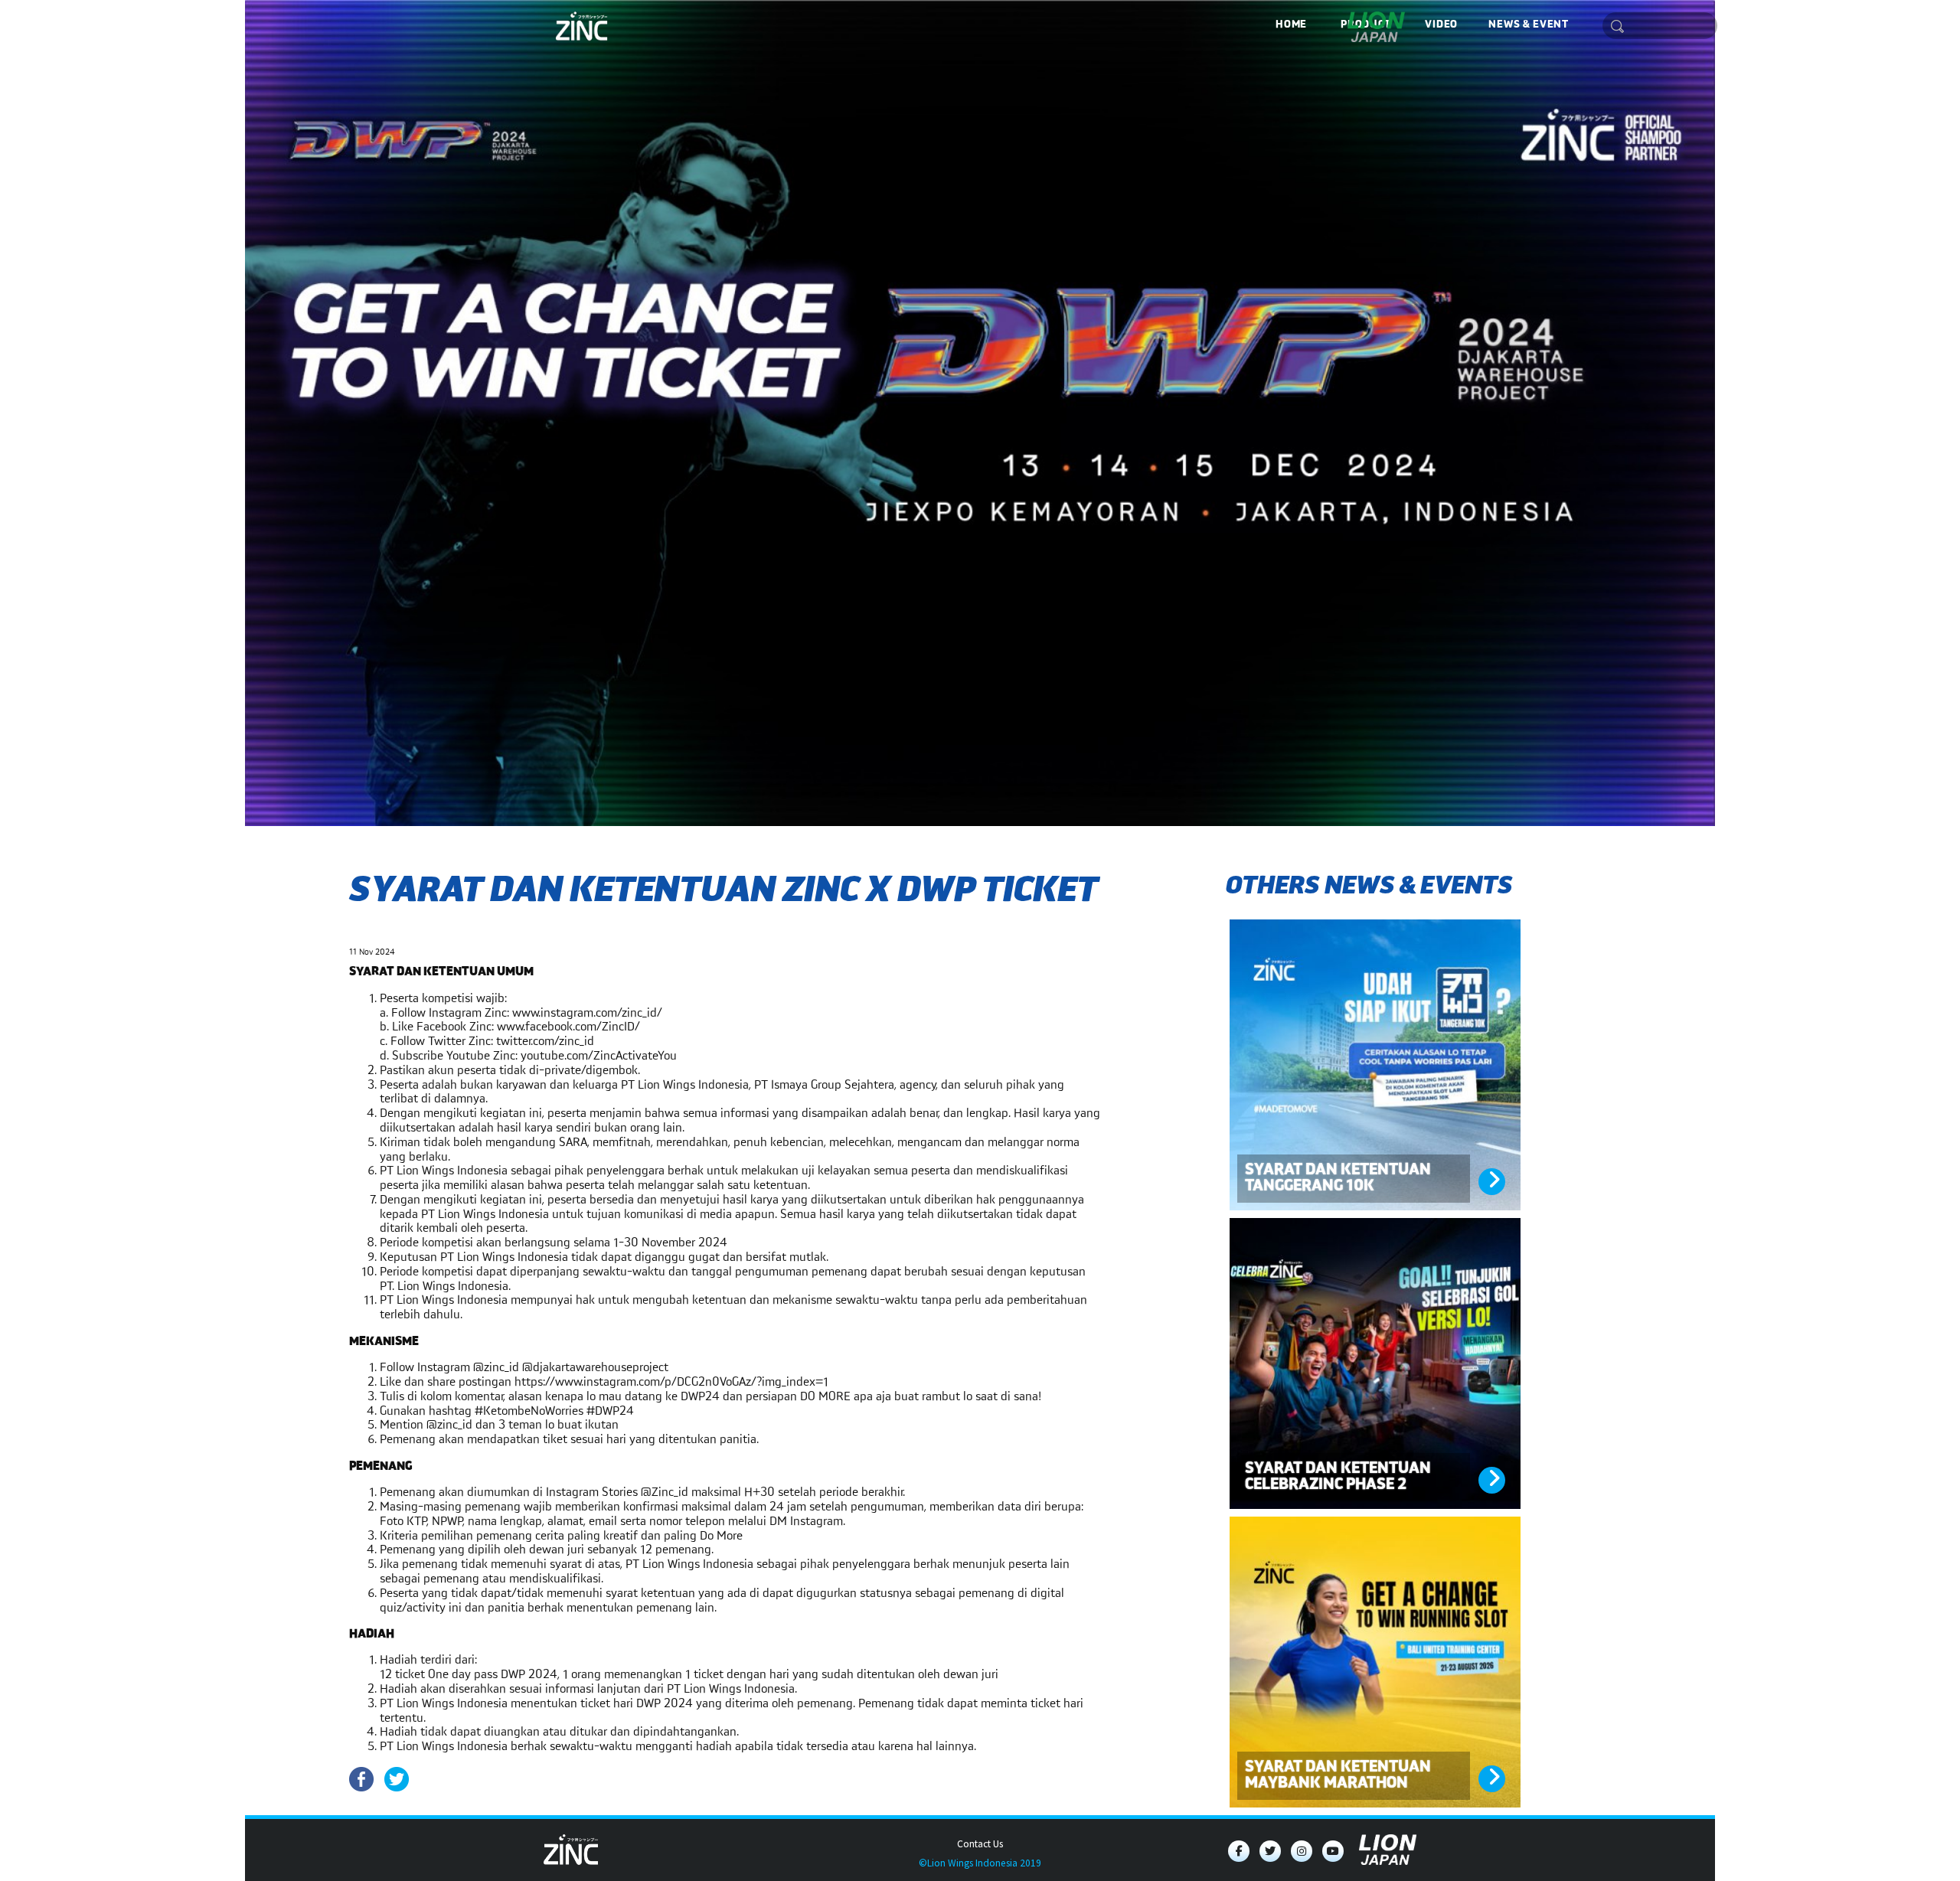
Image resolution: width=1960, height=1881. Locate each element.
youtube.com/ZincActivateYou (599, 1056)
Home (1291, 24)
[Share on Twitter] (397, 1779)
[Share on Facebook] (361, 1779)
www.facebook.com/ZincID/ (568, 1027)
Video (1441, 24)
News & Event (1528, 24)
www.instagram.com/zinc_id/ (587, 1013)
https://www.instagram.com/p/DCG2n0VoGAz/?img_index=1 (671, 1382)
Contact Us (980, 1844)
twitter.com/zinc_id (545, 1042)
